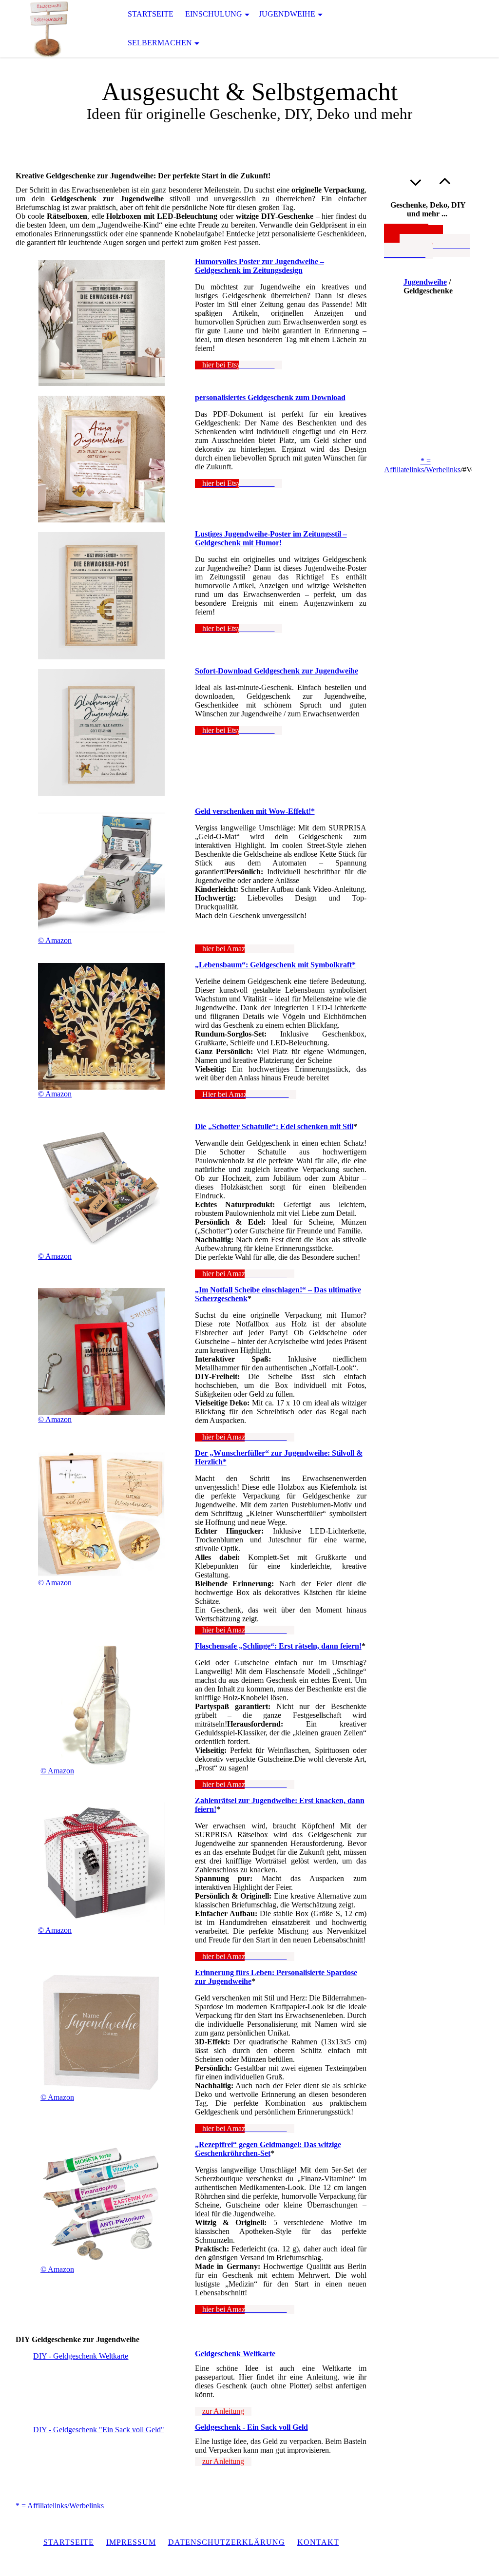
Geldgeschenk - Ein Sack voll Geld (251, 2427)
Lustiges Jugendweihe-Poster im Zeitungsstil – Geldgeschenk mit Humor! (271, 538)
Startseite (151, 14)
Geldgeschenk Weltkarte (235, 2354)
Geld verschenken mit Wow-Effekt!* (255, 811)
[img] (49, 29)
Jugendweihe (287, 14)
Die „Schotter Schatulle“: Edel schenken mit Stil (274, 1126)
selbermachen (160, 43)
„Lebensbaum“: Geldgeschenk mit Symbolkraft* (275, 965)
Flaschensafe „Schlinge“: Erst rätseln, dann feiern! (278, 1646)
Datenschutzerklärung (227, 2542)
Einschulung (214, 14)
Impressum (131, 2542)
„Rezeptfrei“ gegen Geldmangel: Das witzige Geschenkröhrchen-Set (268, 2149)
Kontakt (318, 2542)
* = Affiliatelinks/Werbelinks (60, 2506)
